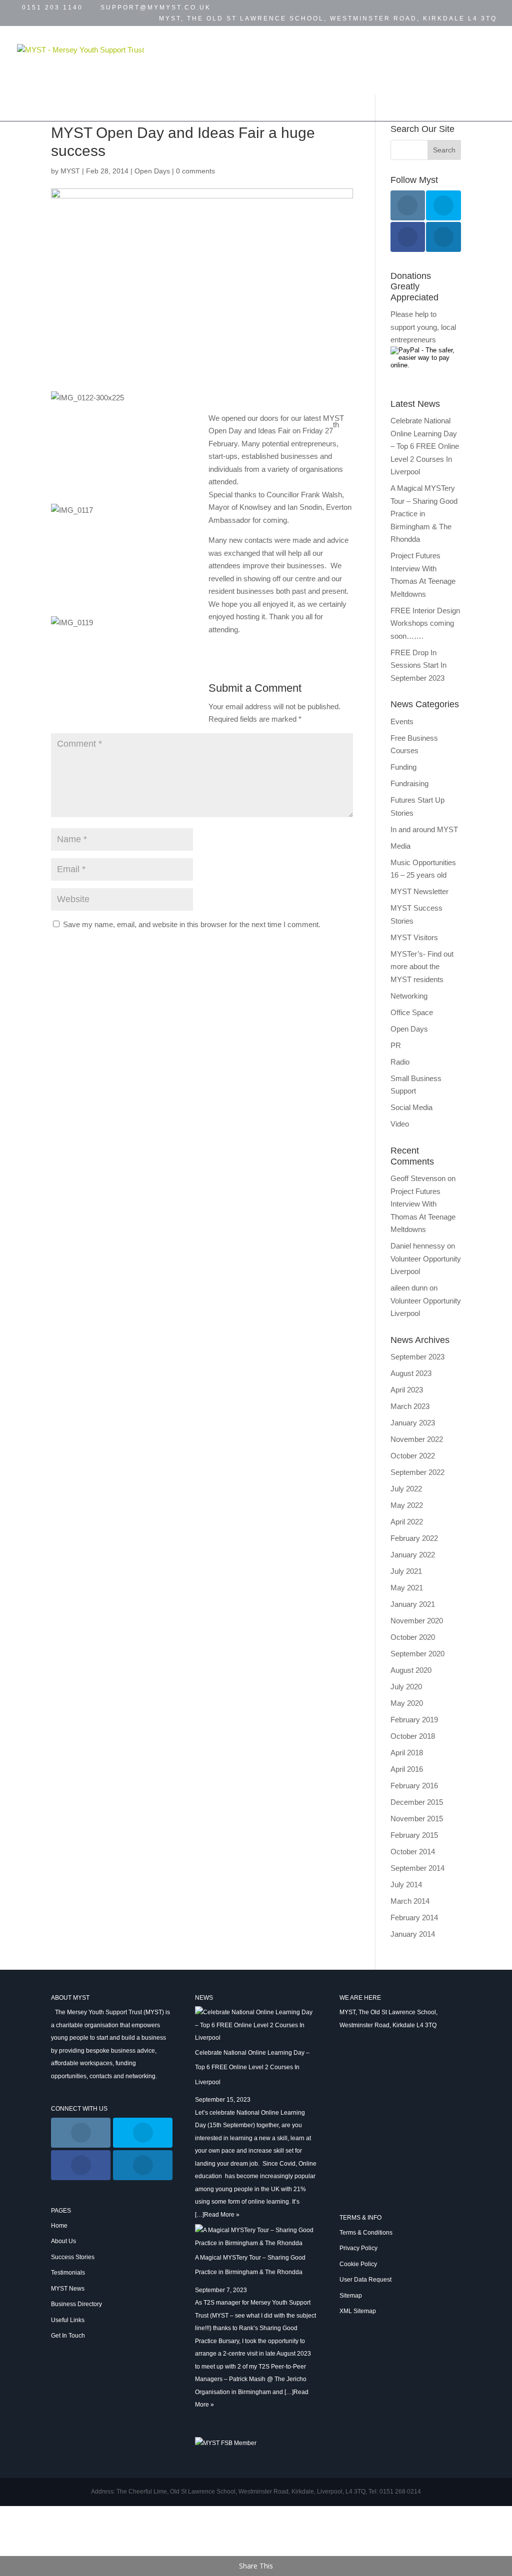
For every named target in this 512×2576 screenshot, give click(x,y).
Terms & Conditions (366, 2233)
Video (400, 1124)
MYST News (157, 73)
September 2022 (417, 1472)
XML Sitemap (358, 2311)
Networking (409, 996)
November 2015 (417, 1819)
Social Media (411, 1107)
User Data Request (365, 2280)
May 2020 (407, 1703)
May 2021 (407, 1588)
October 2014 (413, 1852)
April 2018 (407, 1753)
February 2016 (414, 1786)
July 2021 (406, 1571)
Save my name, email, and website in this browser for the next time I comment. (192, 924)
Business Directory (252, 73)
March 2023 (410, 1406)
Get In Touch (427, 73)
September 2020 (417, 1654)
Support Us (159, 99)
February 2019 (414, 1720)
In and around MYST (424, 829)
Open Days (152, 171)
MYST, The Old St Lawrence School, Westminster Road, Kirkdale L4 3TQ (328, 19)
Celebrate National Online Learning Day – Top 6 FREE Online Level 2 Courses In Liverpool (425, 446)
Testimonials (344, 48)
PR (396, 1045)
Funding (403, 767)
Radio (400, 1062)
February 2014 (414, 1918)
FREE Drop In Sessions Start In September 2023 (418, 665)
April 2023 (407, 1390)
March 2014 (410, 1901)
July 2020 (406, 1687)
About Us (63, 2241)
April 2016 (407, 1769)
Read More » (222, 2215)
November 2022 (417, 1439)
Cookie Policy (358, 2264)
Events (404, 48)
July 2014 (406, 1885)
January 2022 (413, 1555)
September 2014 (417, 1868)
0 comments (195, 171)
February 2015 (414, 1835)
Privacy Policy (358, 2248)
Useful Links (343, 73)
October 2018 (413, 1736)
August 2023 (411, 1373)
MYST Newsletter (419, 891)
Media (400, 846)
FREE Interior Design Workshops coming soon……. (425, 623)
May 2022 (407, 1505)
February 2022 (414, 1538)
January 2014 (413, 1934)
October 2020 (413, 1637)
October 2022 (413, 1456)
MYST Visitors (414, 937)
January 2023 (413, 1423)
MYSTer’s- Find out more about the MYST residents (422, 967)
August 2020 (411, 1670)
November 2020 (417, 1621)
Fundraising (409, 783)
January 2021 (413, 1604)
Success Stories (260, 48)
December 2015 (417, 1802)
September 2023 (417, 1357)
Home (144, 48)
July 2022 (406, 1489)
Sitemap (351, 2296)
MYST (70, 171)
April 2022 (407, 1522)
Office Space (412, 1012)
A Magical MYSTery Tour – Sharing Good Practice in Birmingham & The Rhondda (424, 514)
